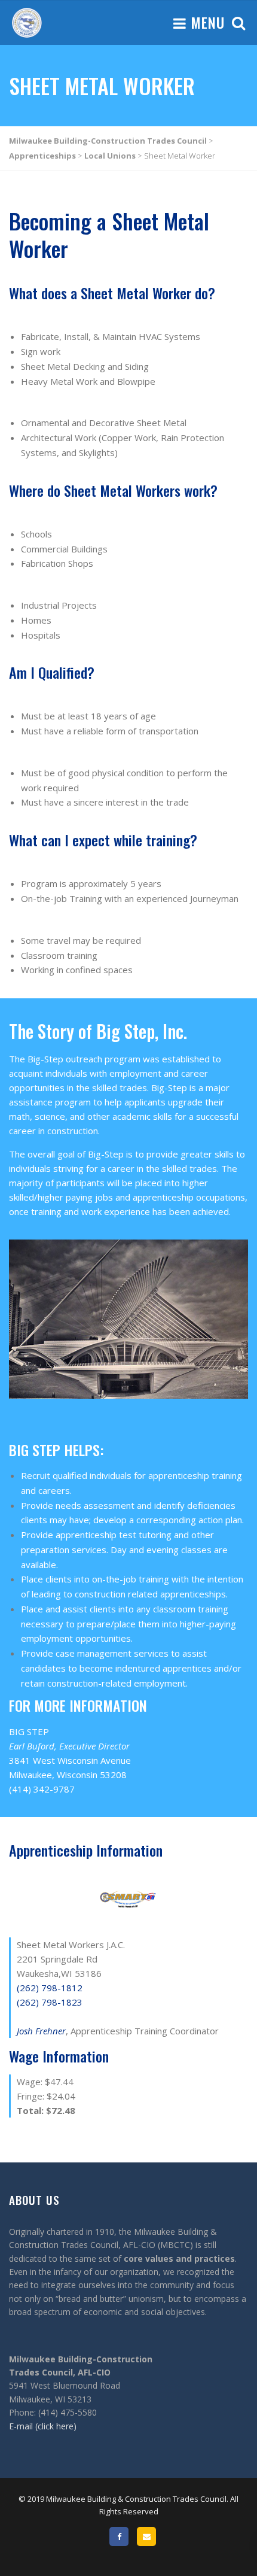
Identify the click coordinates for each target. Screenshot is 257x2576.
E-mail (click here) (43, 2426)
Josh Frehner (41, 2031)
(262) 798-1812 (50, 1988)
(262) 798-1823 (50, 2002)
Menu (206, 22)
